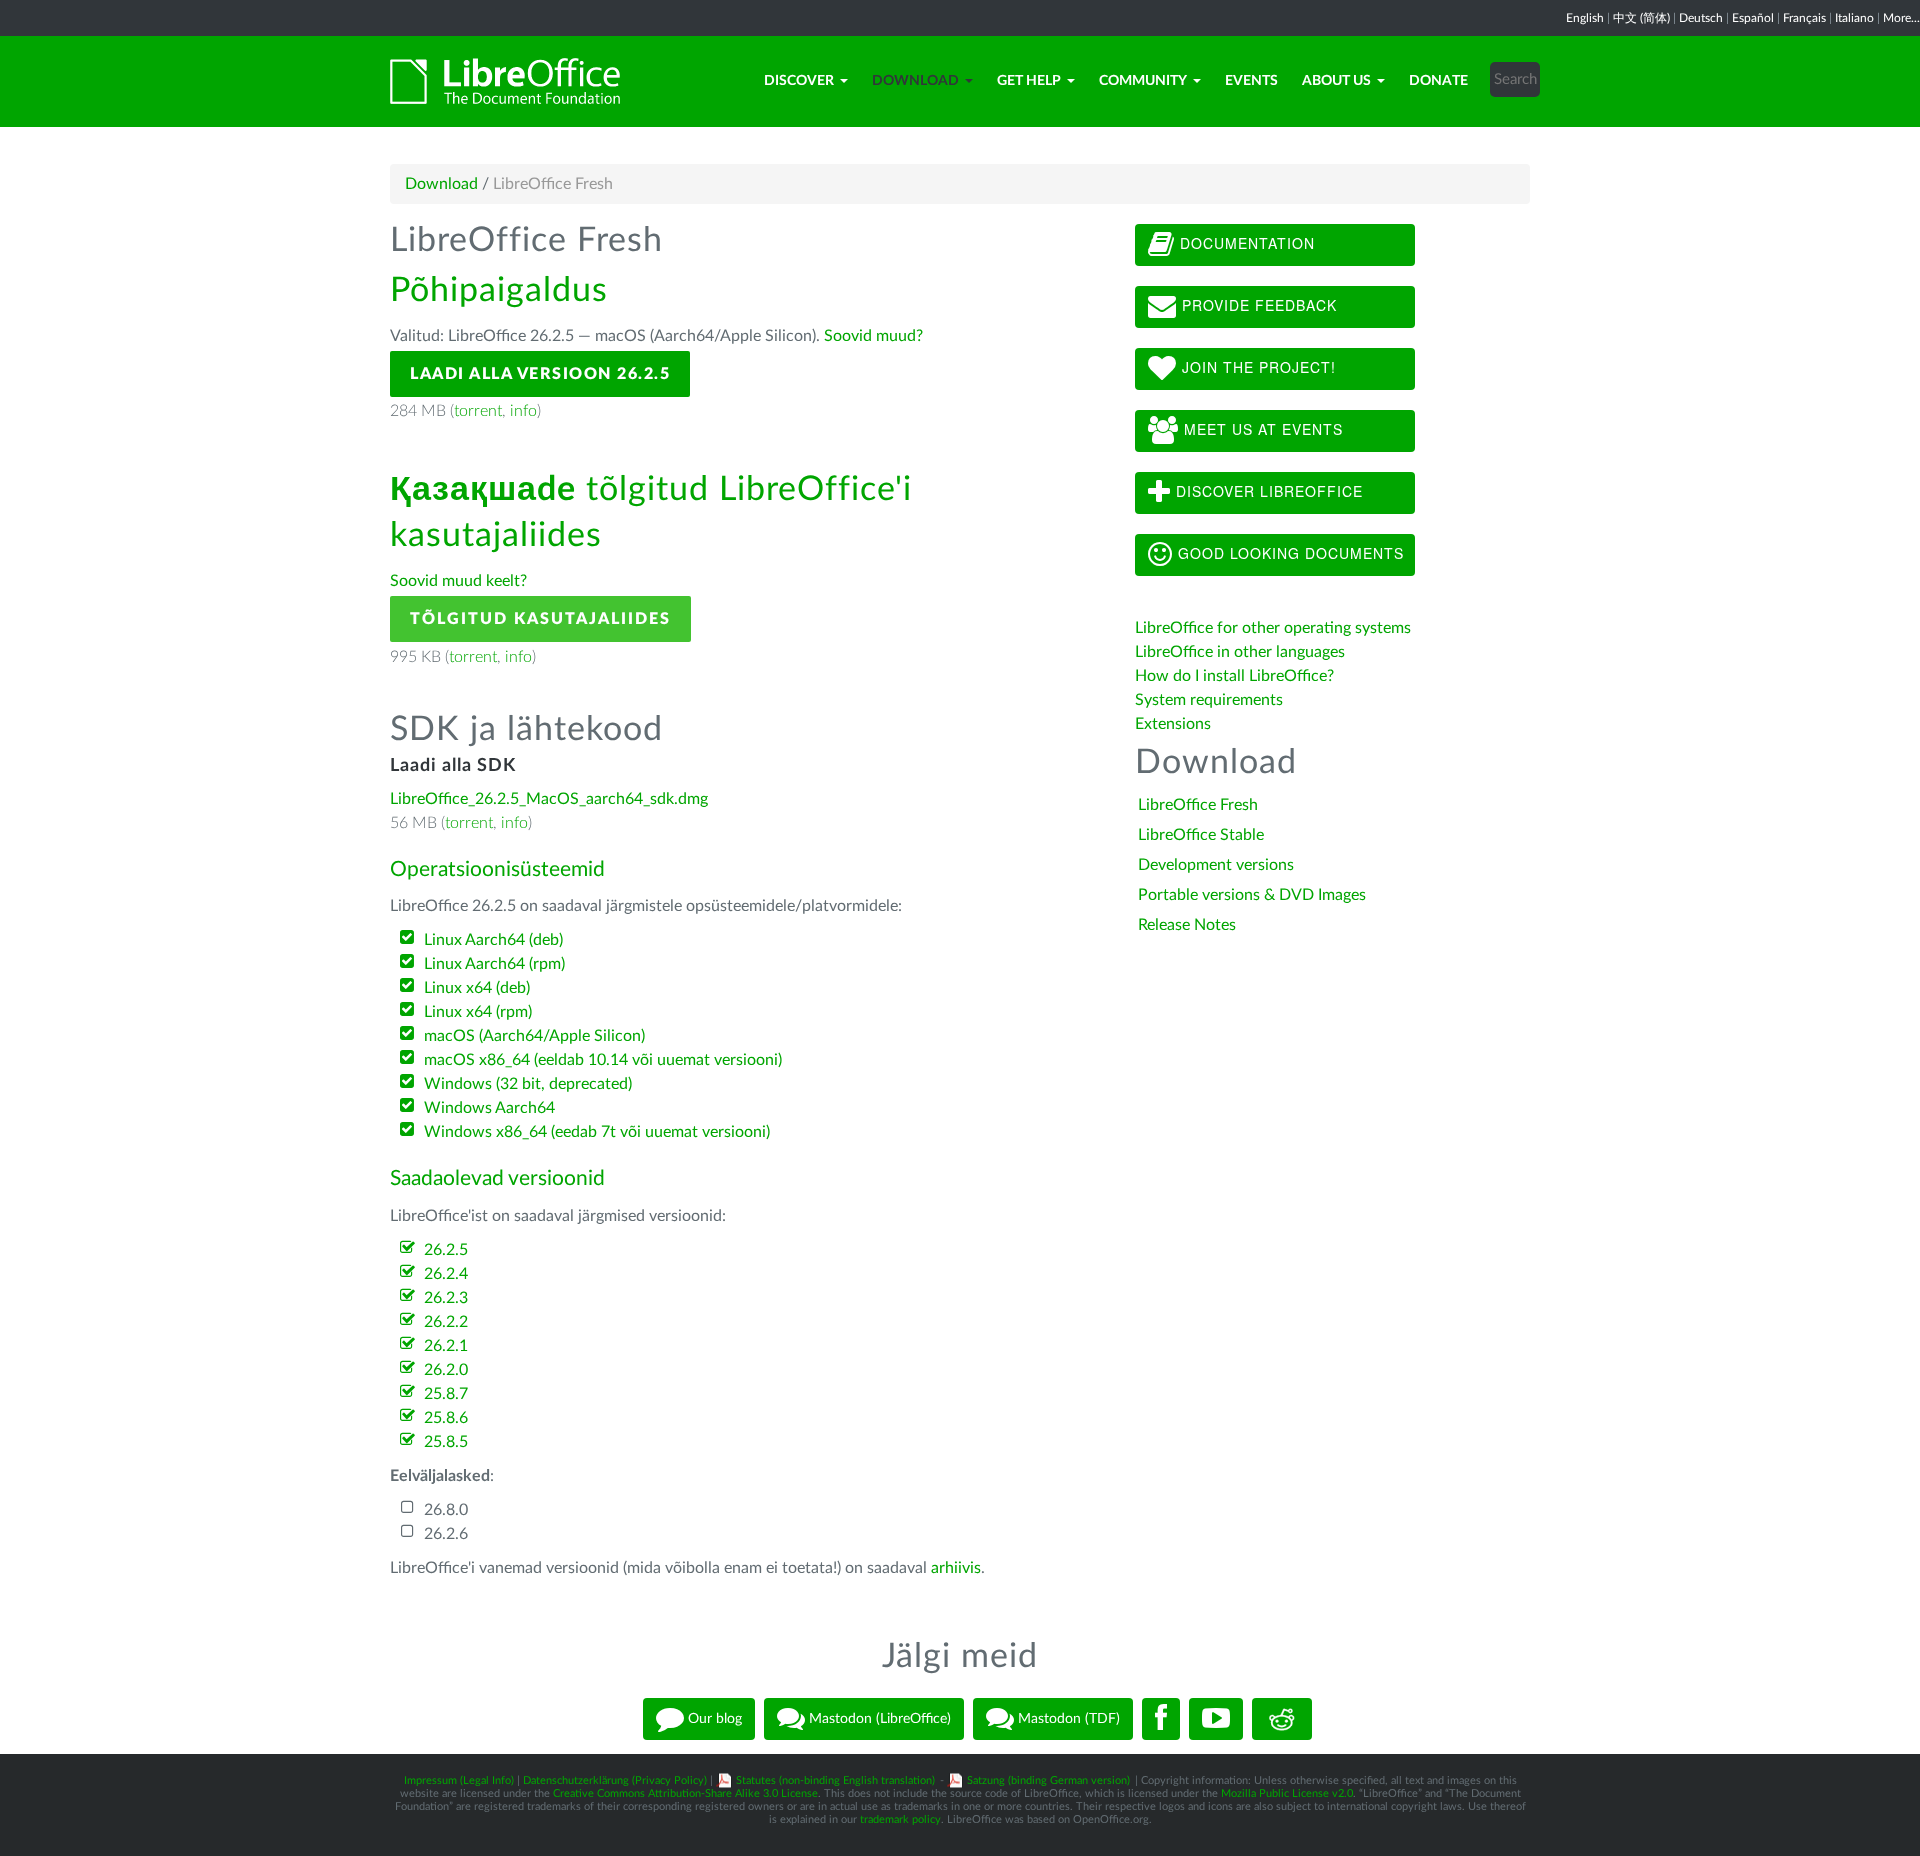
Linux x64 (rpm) (478, 1012)
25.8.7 (446, 1394)
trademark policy (900, 1819)
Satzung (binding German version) (1048, 1780)
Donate (1438, 81)
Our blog (713, 1719)
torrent (478, 411)
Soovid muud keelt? (458, 581)
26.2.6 (446, 1534)
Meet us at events (1261, 429)
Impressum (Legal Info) (459, 1780)
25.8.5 (446, 1442)
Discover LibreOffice (1267, 491)
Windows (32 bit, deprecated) (528, 1084)
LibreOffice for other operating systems (1273, 628)
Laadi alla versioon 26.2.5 (540, 374)
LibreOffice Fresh (1198, 805)
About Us (1336, 81)
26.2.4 (446, 1274)
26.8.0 (446, 1510)
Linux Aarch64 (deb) (493, 940)
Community (1143, 81)
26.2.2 (446, 1322)
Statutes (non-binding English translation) (835, 1780)
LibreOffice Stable (1201, 835)
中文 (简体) (1641, 18)
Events (1251, 81)
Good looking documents (1288, 553)
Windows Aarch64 (489, 1108)
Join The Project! (1256, 367)
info (523, 411)
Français (1804, 18)
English (1585, 18)
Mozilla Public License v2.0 (1287, 1793)
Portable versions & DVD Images (1252, 895)
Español (1753, 18)
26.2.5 (446, 1250)
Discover (799, 81)
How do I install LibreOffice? (1234, 676)
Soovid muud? (873, 336)
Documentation (1245, 243)
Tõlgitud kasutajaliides (540, 619)
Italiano (1854, 18)
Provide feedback (1257, 305)
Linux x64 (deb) (477, 988)
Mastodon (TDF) (1067, 1719)
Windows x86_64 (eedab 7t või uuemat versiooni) (597, 1132)
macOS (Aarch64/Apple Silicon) (534, 1036)
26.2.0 (446, 1370)
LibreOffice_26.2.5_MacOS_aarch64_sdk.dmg (549, 799)
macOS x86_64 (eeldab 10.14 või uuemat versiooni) (603, 1060)
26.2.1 (446, 1346)
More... (1901, 18)
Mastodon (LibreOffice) (878, 1719)
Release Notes (1187, 925)
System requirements (1211, 700)
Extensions (1173, 724)
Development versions (1216, 865)
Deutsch (1701, 18)
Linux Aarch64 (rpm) (494, 964)
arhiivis (956, 1568)
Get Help (1029, 81)
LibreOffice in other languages (1240, 652)
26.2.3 (446, 1298)
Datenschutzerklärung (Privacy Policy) (615, 1780)
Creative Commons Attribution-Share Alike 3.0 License (685, 1793)
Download (915, 81)
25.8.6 (446, 1418)
